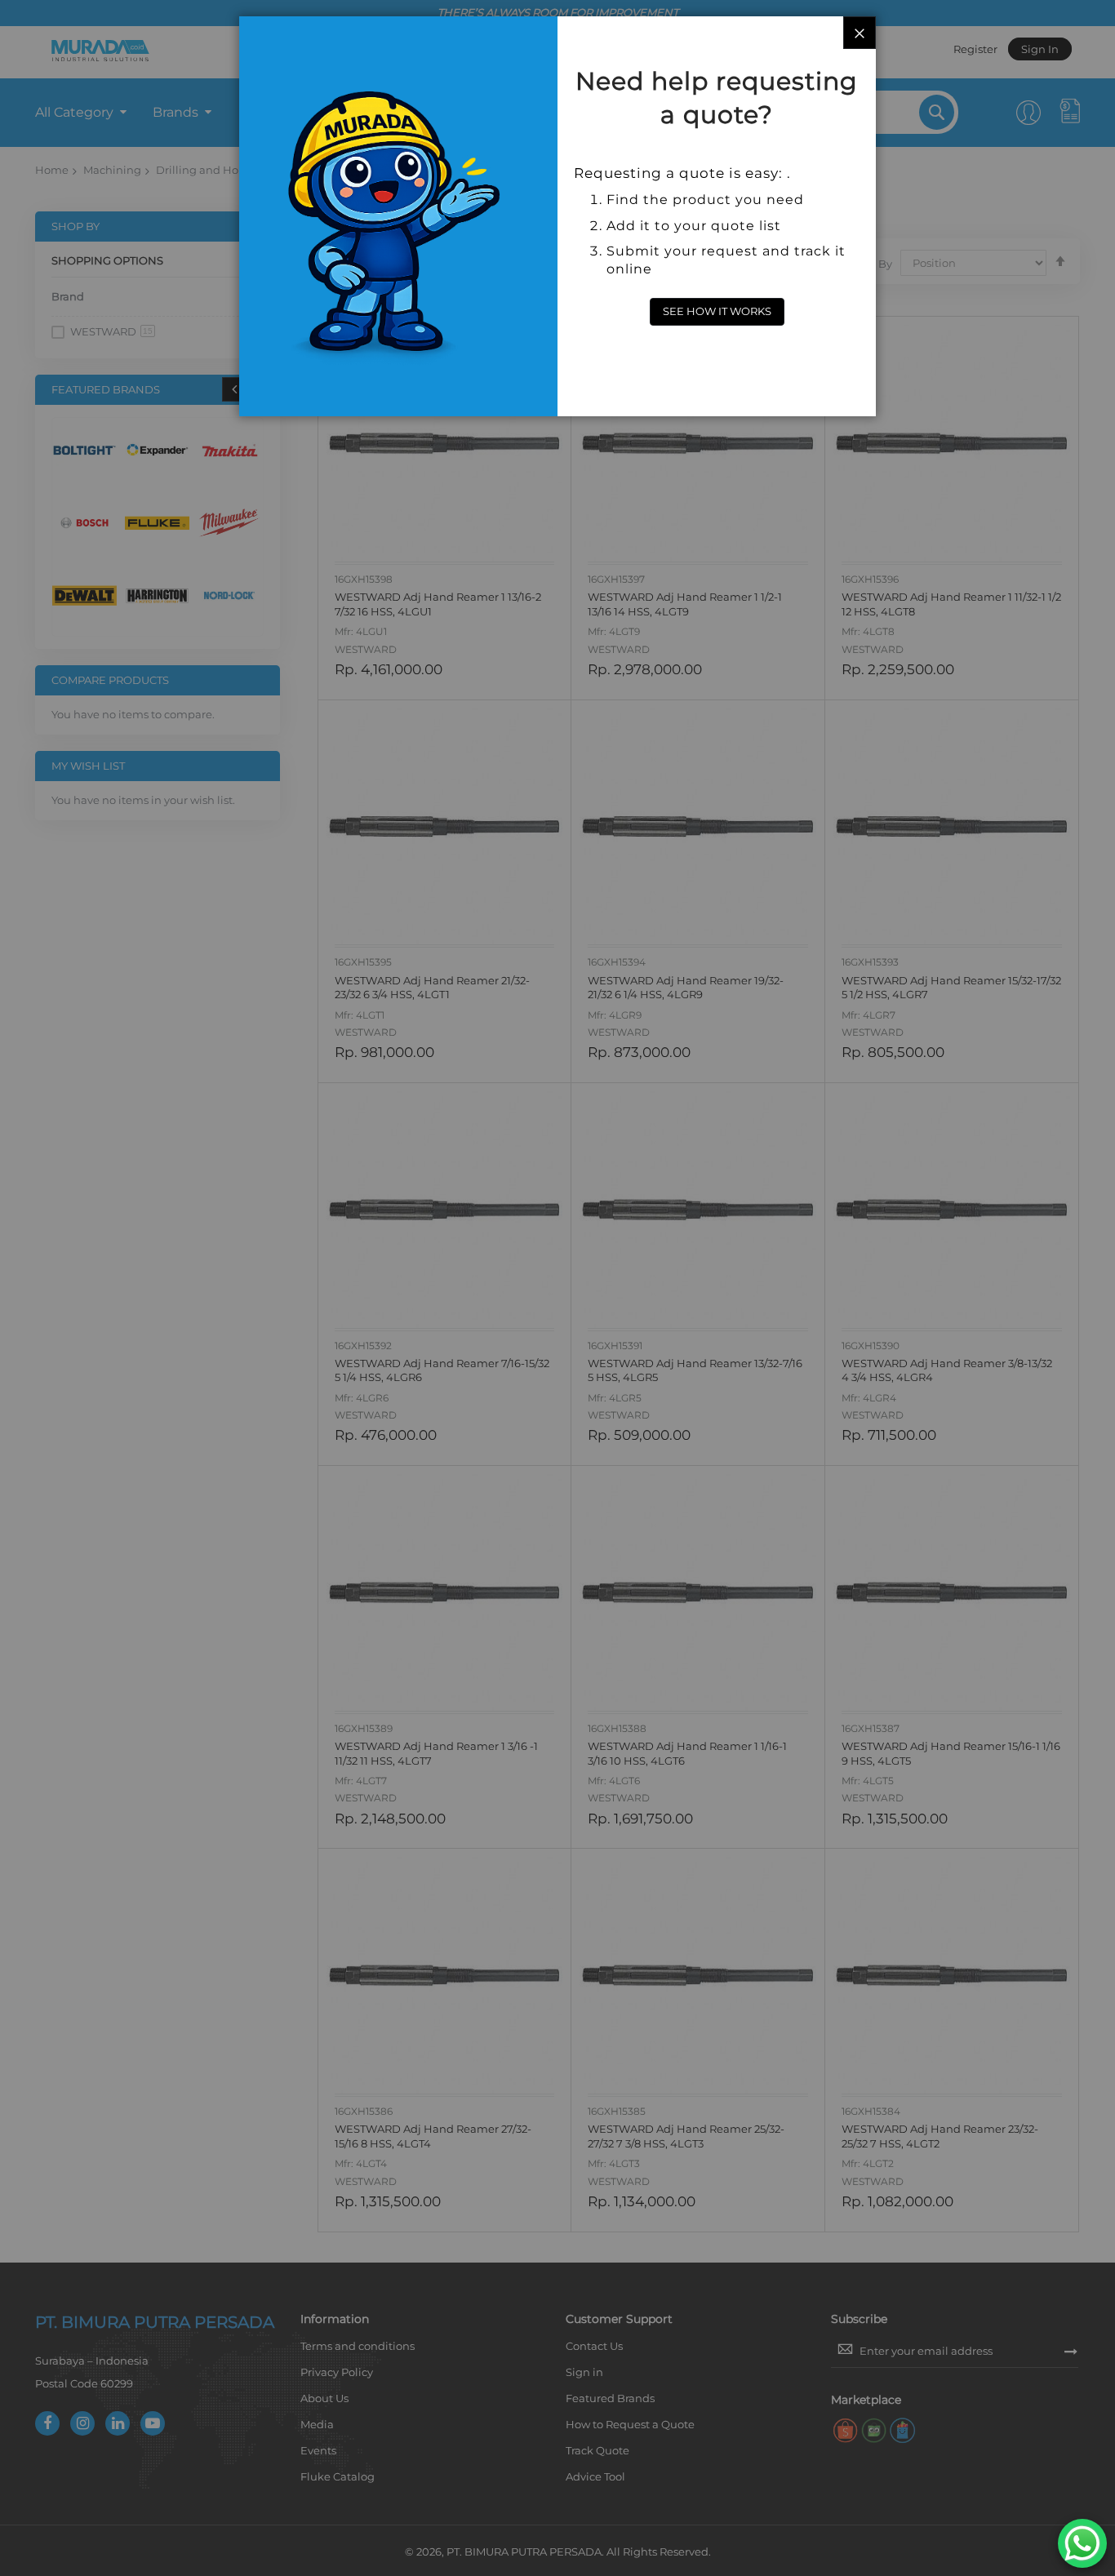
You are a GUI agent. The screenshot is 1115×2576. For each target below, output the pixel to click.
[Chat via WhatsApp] (1082, 2543)
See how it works (717, 311)
